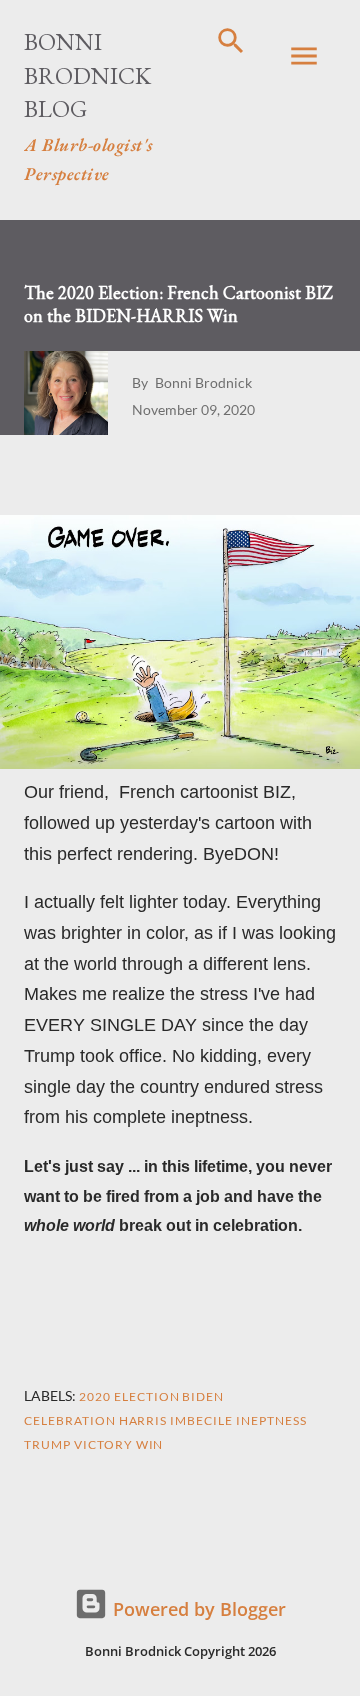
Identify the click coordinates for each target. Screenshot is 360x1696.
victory (103, 1444)
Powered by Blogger (197, 1609)
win (150, 1444)
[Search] (231, 36)
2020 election (129, 1396)
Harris (143, 1420)
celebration (70, 1420)
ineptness (271, 1420)
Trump (47, 1444)
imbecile (201, 1420)
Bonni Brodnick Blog (87, 75)
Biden (203, 1396)
